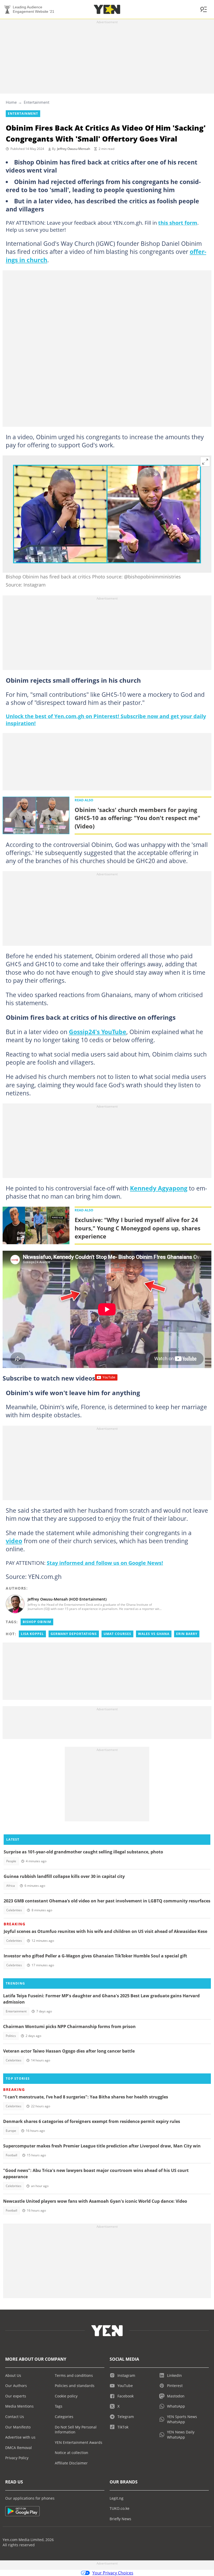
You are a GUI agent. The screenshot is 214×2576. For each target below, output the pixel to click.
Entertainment (37, 102)
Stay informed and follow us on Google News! (105, 1563)
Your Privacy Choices (113, 2573)
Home (11, 102)
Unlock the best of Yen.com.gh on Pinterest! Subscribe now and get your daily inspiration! (106, 720)
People (11, 1861)
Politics (11, 2036)
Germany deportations (74, 1634)
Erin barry (187, 1634)
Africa (11, 1886)
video (14, 1541)
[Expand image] (205, 462)
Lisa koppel (32, 1634)
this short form (178, 223)
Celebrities (14, 1910)
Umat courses (117, 1634)
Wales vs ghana (154, 1634)
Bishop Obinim (37, 1622)
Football (11, 2155)
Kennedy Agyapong (159, 1188)
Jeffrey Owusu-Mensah (74, 149)
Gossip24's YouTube (98, 1032)
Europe (11, 2131)
